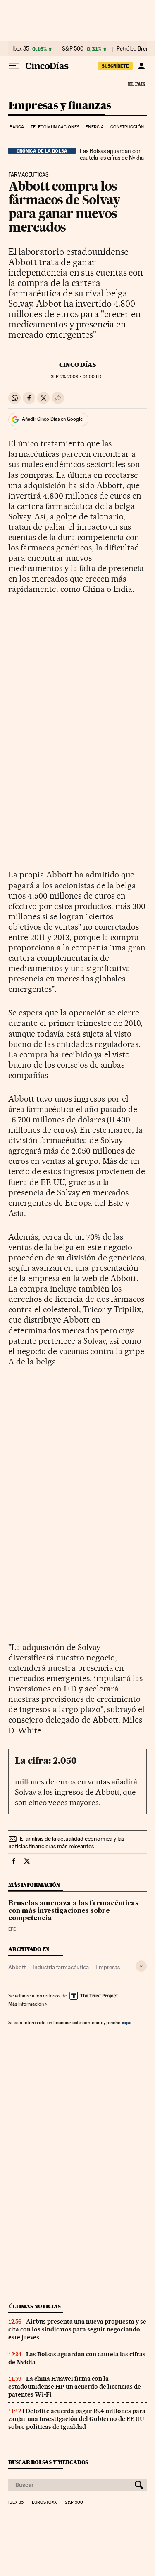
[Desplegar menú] (14, 66)
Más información (26, 2004)
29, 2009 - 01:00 (77, 377)
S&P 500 (73, 49)
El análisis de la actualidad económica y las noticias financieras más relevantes (66, 1842)
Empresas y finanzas (60, 106)
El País (136, 84)
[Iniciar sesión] (141, 66)
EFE (12, 1929)
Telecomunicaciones (55, 127)
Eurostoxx (44, 2503)
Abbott (17, 1967)
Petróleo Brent (134, 49)
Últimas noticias (35, 2306)
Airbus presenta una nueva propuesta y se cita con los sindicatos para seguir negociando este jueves (77, 2329)
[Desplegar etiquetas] (141, 1966)
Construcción (127, 127)
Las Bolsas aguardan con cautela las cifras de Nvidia (112, 154)
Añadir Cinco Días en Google (52, 419)
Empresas (108, 1967)
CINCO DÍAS (77, 365)
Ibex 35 (21, 49)
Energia (95, 127)
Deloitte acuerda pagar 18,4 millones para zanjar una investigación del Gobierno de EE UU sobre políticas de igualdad (77, 2419)
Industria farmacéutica (61, 1967)
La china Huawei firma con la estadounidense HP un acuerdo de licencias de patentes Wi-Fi (75, 2387)
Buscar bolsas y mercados (48, 2462)
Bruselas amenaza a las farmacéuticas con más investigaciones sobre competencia (73, 1911)
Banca (17, 127)
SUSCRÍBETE (115, 66)
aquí (126, 2022)
